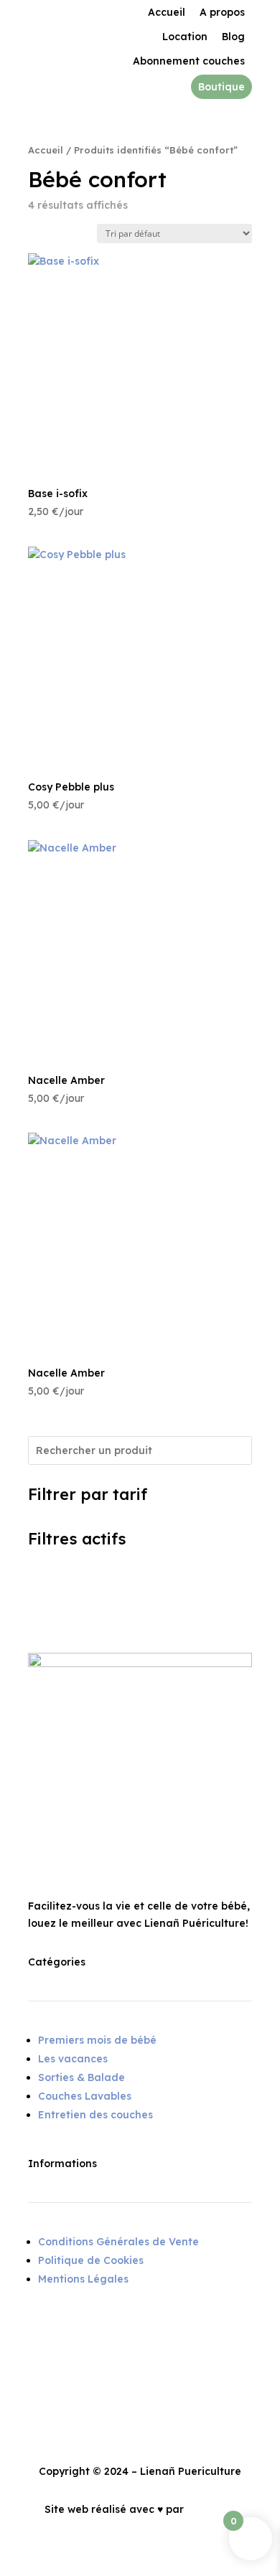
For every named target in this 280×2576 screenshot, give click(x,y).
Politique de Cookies (91, 2260)
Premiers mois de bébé (97, 2040)
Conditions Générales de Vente (118, 2242)
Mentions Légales (83, 2279)
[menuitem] (167, 12)
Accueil (46, 150)
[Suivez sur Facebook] (39, 2331)
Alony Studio (219, 2509)
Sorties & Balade (81, 2077)
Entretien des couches (95, 2115)
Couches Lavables (85, 2096)
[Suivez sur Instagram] (68, 2331)
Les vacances (73, 2059)
